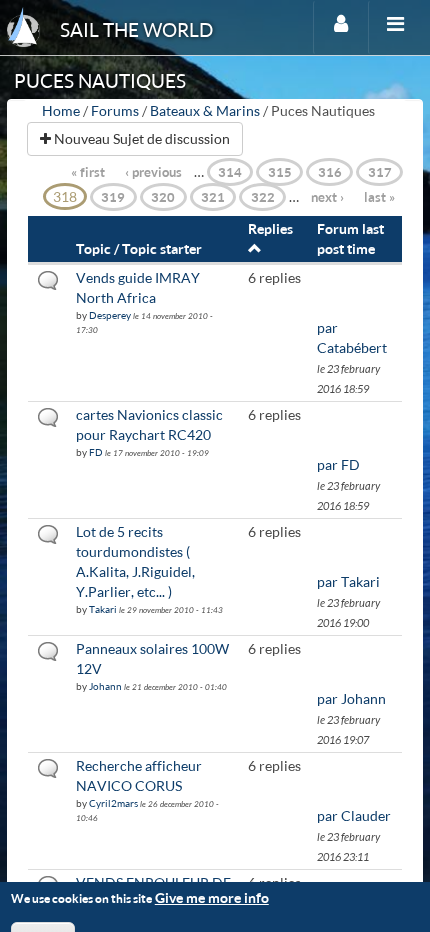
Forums (115, 110)
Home (61, 110)
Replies (270, 228)
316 (330, 172)
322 (263, 197)
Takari (103, 609)
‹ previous (153, 172)
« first (88, 172)
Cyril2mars (113, 803)
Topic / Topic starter (139, 248)
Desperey (110, 315)
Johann (105, 686)
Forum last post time (350, 238)
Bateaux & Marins (205, 110)
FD (96, 452)
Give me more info (212, 897)
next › (327, 197)
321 (213, 197)
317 (380, 172)
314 (230, 172)
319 (113, 197)
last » (379, 197)
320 (163, 197)
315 (280, 172)
